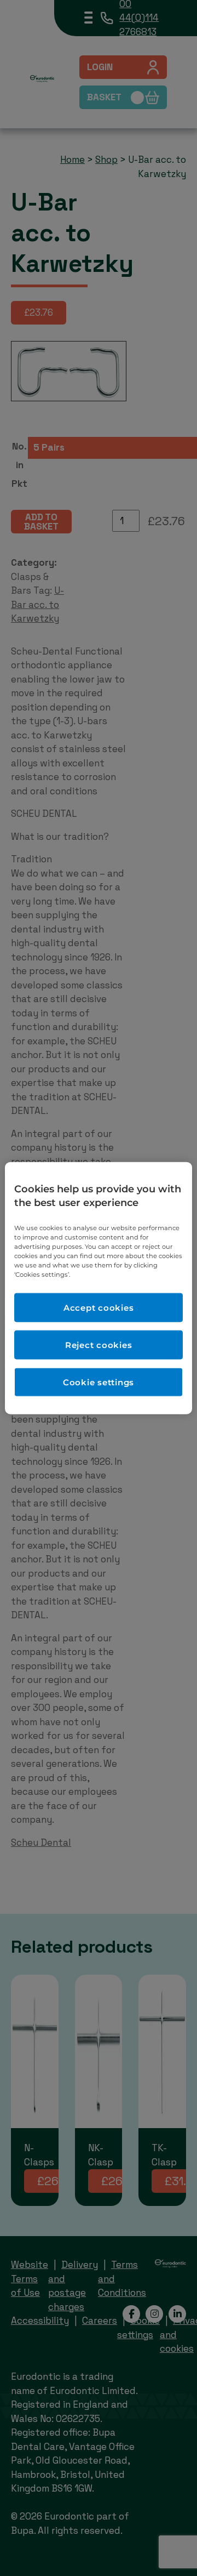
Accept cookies (99, 1308)
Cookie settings (99, 1382)
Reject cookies (99, 1345)
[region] (99, 1288)
